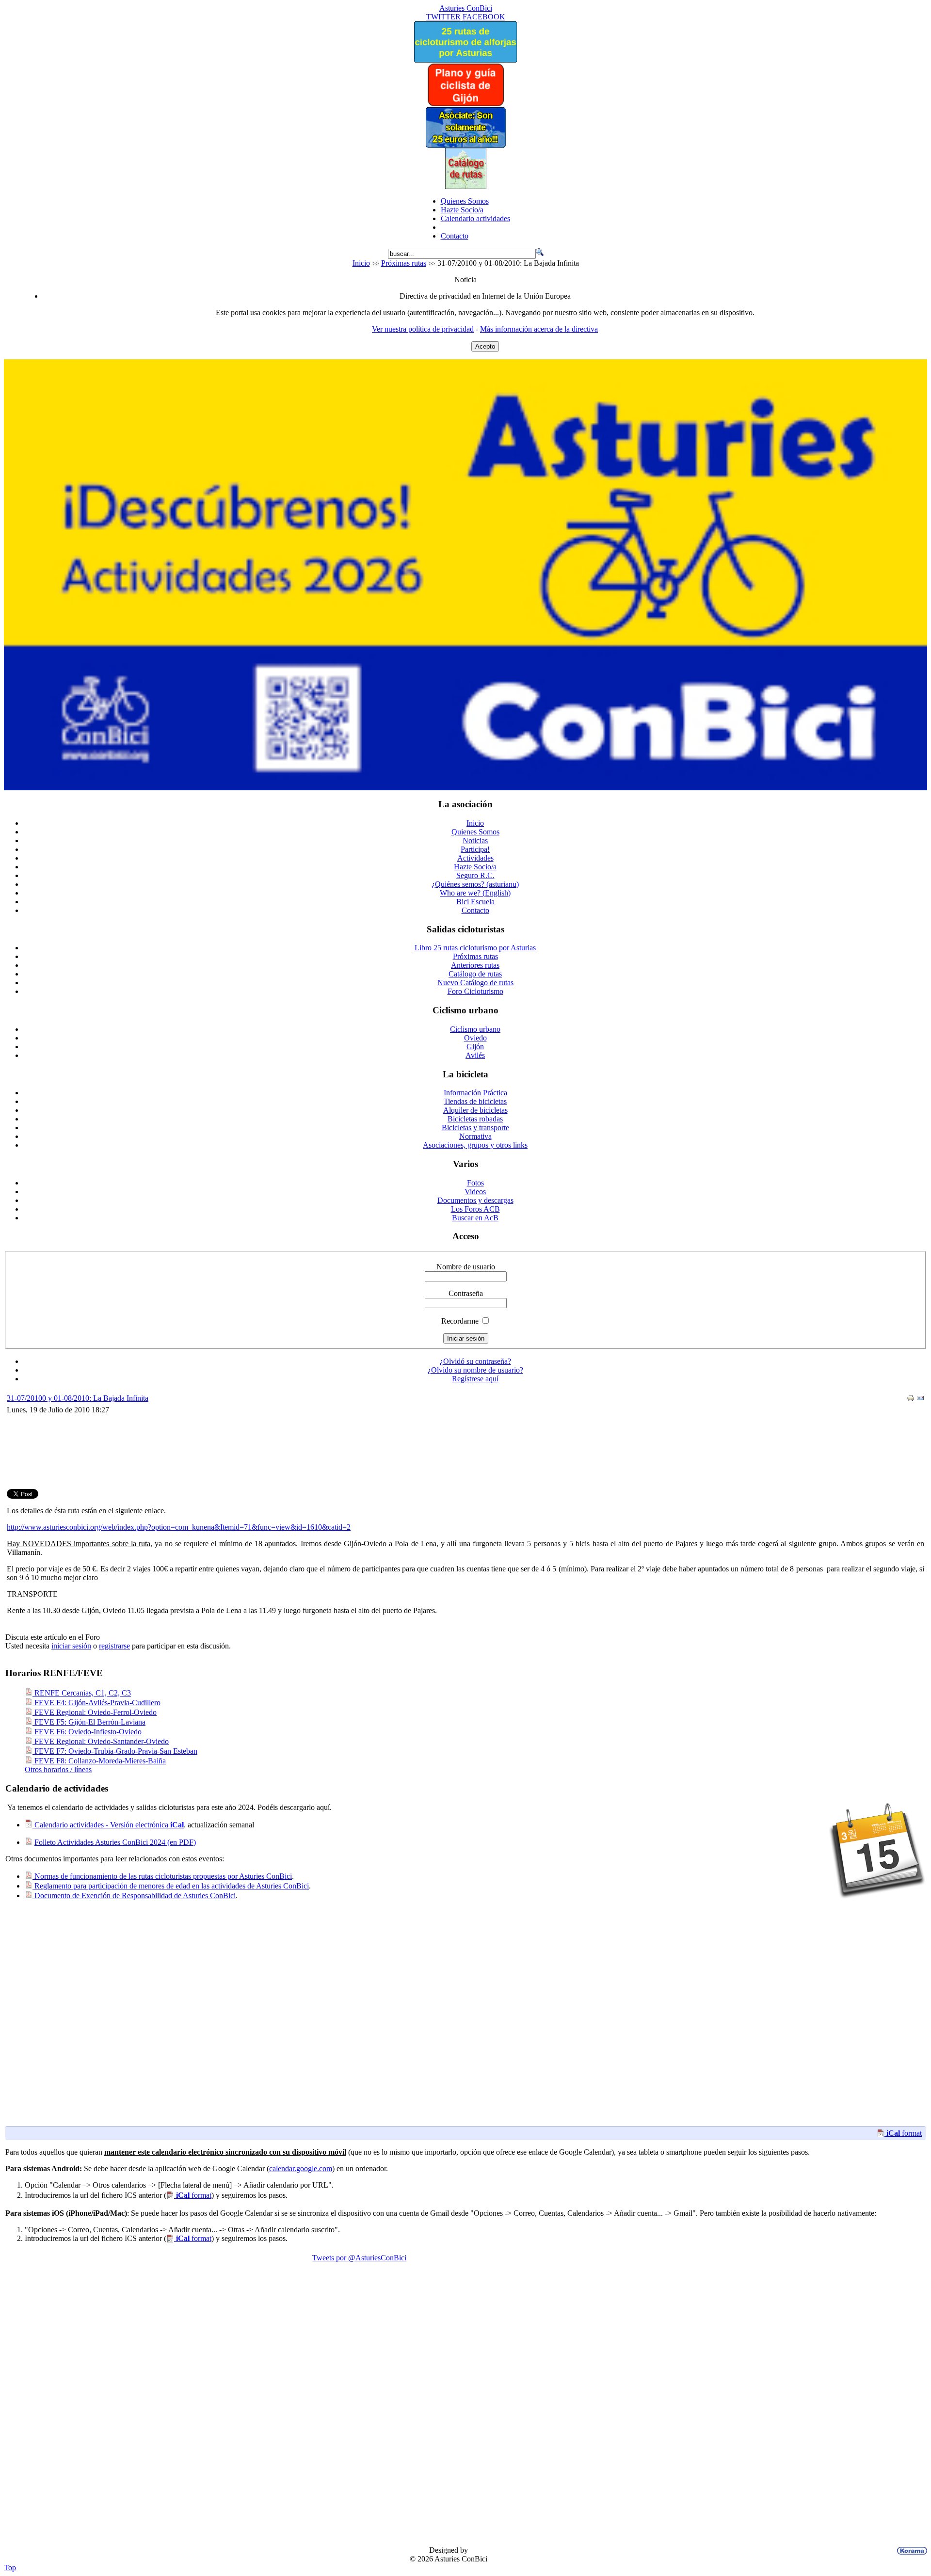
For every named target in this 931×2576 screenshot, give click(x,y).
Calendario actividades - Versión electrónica (108, 1825)
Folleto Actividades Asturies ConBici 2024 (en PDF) (115, 1842)
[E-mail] (920, 1400)
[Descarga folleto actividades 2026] (465, 788)
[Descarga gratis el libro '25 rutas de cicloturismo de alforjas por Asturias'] (465, 60)
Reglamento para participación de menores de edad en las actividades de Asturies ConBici (171, 1886)
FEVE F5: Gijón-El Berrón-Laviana (89, 1722)
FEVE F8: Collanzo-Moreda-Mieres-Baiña (99, 1761)
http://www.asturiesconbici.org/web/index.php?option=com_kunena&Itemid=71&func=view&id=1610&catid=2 (179, 1527)
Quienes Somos (465, 201)
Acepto (485, 346)
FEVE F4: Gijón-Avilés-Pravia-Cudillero (96, 1703)
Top (10, 2568)
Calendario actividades (475, 218)
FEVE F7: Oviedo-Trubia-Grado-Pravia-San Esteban (115, 1751)
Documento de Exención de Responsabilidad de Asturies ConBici (134, 1896)
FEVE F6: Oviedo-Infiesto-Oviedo (87, 1732)
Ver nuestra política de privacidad (423, 329)
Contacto (455, 236)
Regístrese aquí (475, 1379)
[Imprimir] (911, 1400)
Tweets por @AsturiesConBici (359, 2258)
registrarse (114, 1646)
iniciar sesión (71, 1646)
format (904, 2133)
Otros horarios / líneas (58, 1769)
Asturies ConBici (466, 8)
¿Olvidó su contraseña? (475, 1361)
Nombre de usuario (466, 1267)
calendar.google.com (301, 2168)
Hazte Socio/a (462, 210)
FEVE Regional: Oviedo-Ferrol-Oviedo (95, 1712)
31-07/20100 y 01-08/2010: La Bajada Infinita (78, 1398)
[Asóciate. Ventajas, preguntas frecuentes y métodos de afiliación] (465, 145)
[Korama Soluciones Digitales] (910, 2551)
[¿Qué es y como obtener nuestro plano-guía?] (466, 104)
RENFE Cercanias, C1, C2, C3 (82, 1693)
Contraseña (466, 1293)
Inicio (361, 263)
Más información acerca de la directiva (539, 329)
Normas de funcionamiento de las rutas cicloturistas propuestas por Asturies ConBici (162, 1876)
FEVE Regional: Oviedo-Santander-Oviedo (101, 1741)
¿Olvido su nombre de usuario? (475, 1370)
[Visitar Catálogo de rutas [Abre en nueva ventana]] (466, 186)
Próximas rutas (404, 263)
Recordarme (460, 1321)
